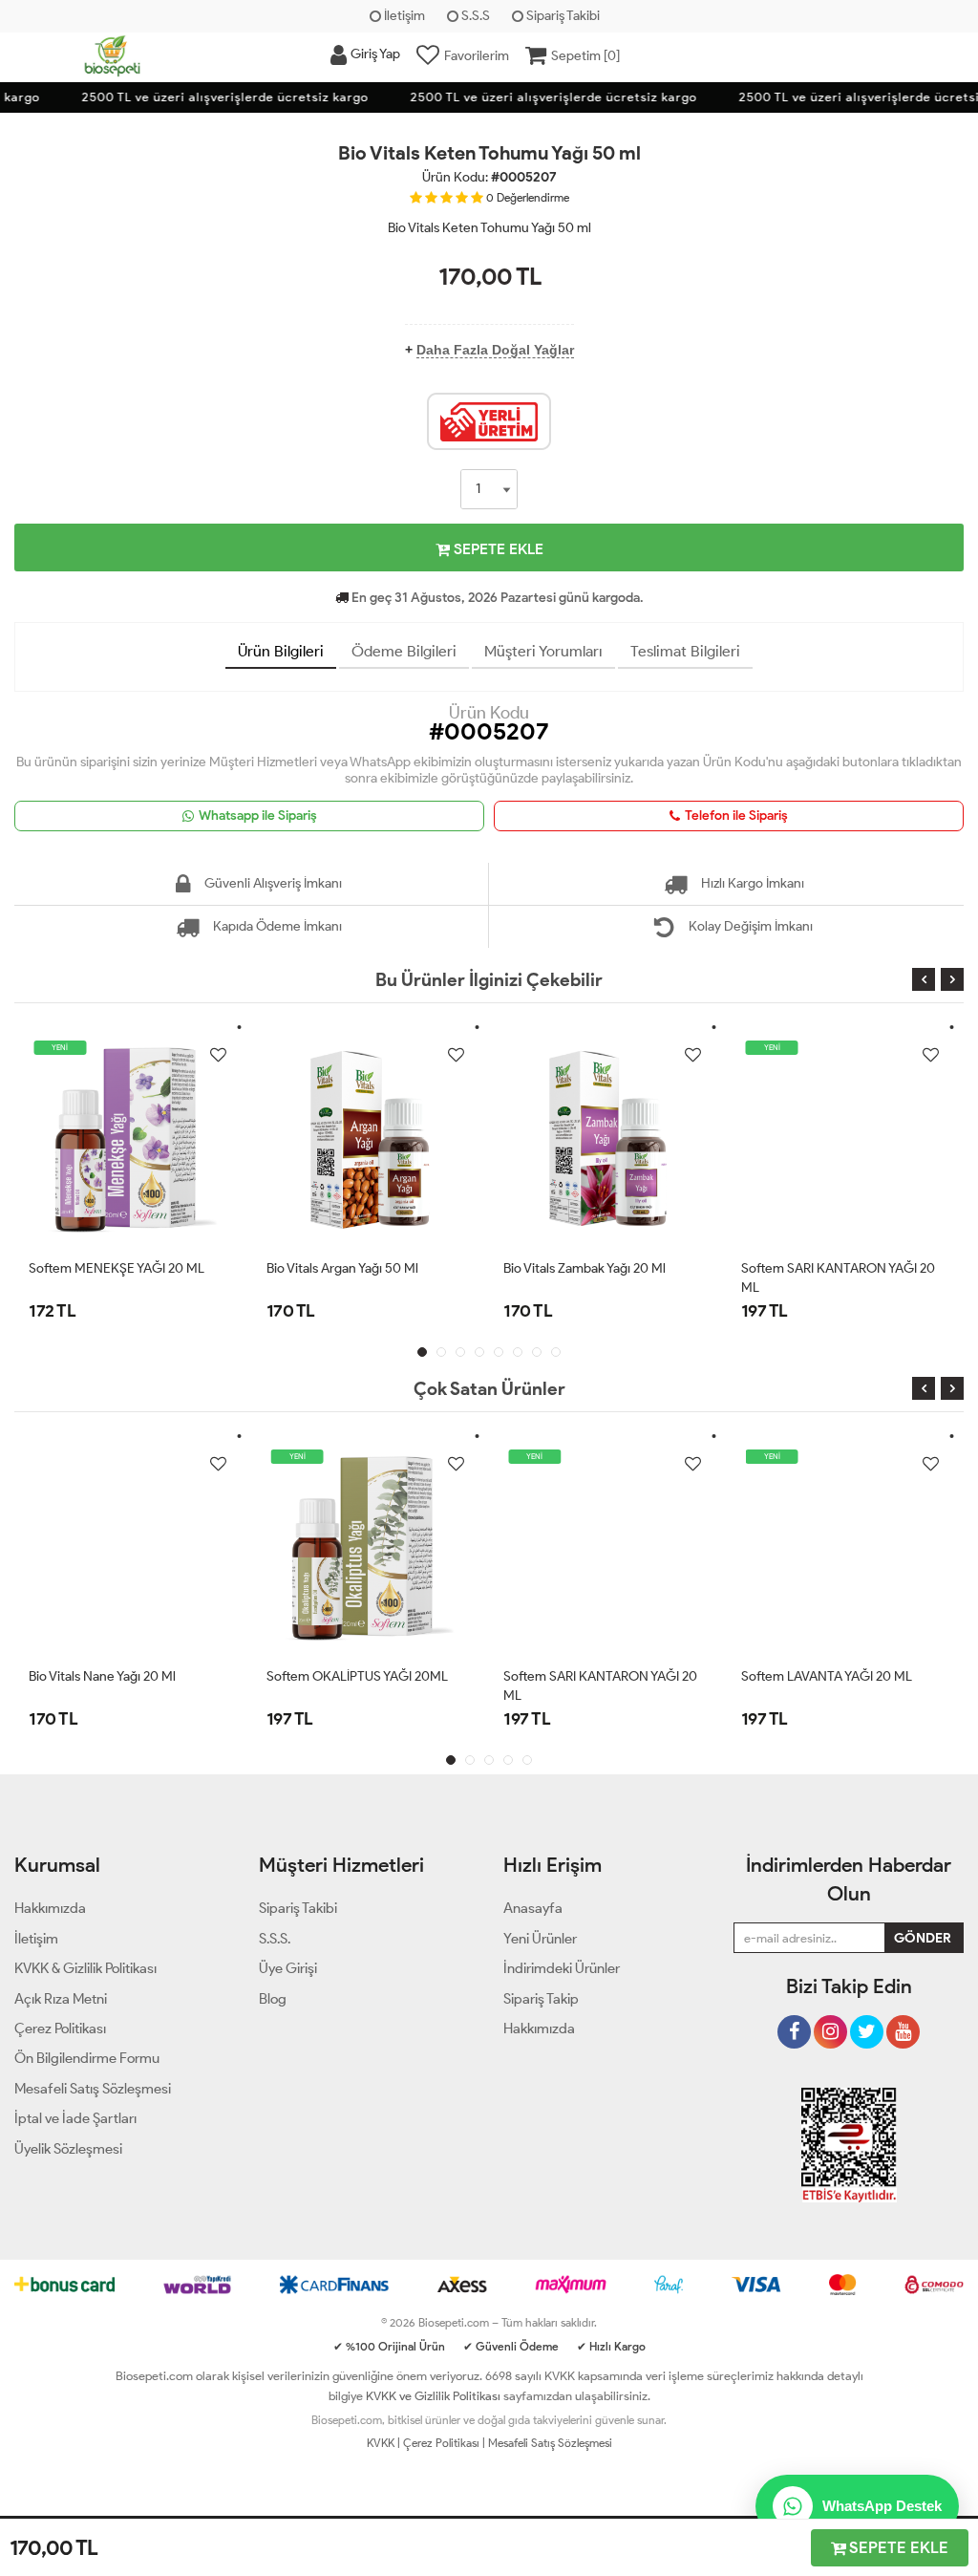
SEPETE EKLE (497, 549)
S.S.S (474, 16)
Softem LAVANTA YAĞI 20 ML (827, 1676)
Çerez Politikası (441, 2443)
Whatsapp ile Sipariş (258, 816)
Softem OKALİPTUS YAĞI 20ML (357, 1676)
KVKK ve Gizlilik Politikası (433, 2396)
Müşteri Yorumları (543, 651)
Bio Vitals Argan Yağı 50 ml (342, 1268)
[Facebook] (794, 2024)
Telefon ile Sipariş (736, 816)
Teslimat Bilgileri (685, 651)
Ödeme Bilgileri (404, 651)
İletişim (403, 16)
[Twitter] (867, 2024)
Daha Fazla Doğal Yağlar (495, 350)
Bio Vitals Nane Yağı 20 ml (102, 1676)
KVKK (381, 2443)
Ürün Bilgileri (281, 651)
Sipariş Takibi (562, 16)
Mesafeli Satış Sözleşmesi (550, 2443)
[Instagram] (830, 2024)
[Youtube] (903, 2024)
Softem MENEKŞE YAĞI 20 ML (117, 1268)
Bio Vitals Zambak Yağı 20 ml (585, 1268)
